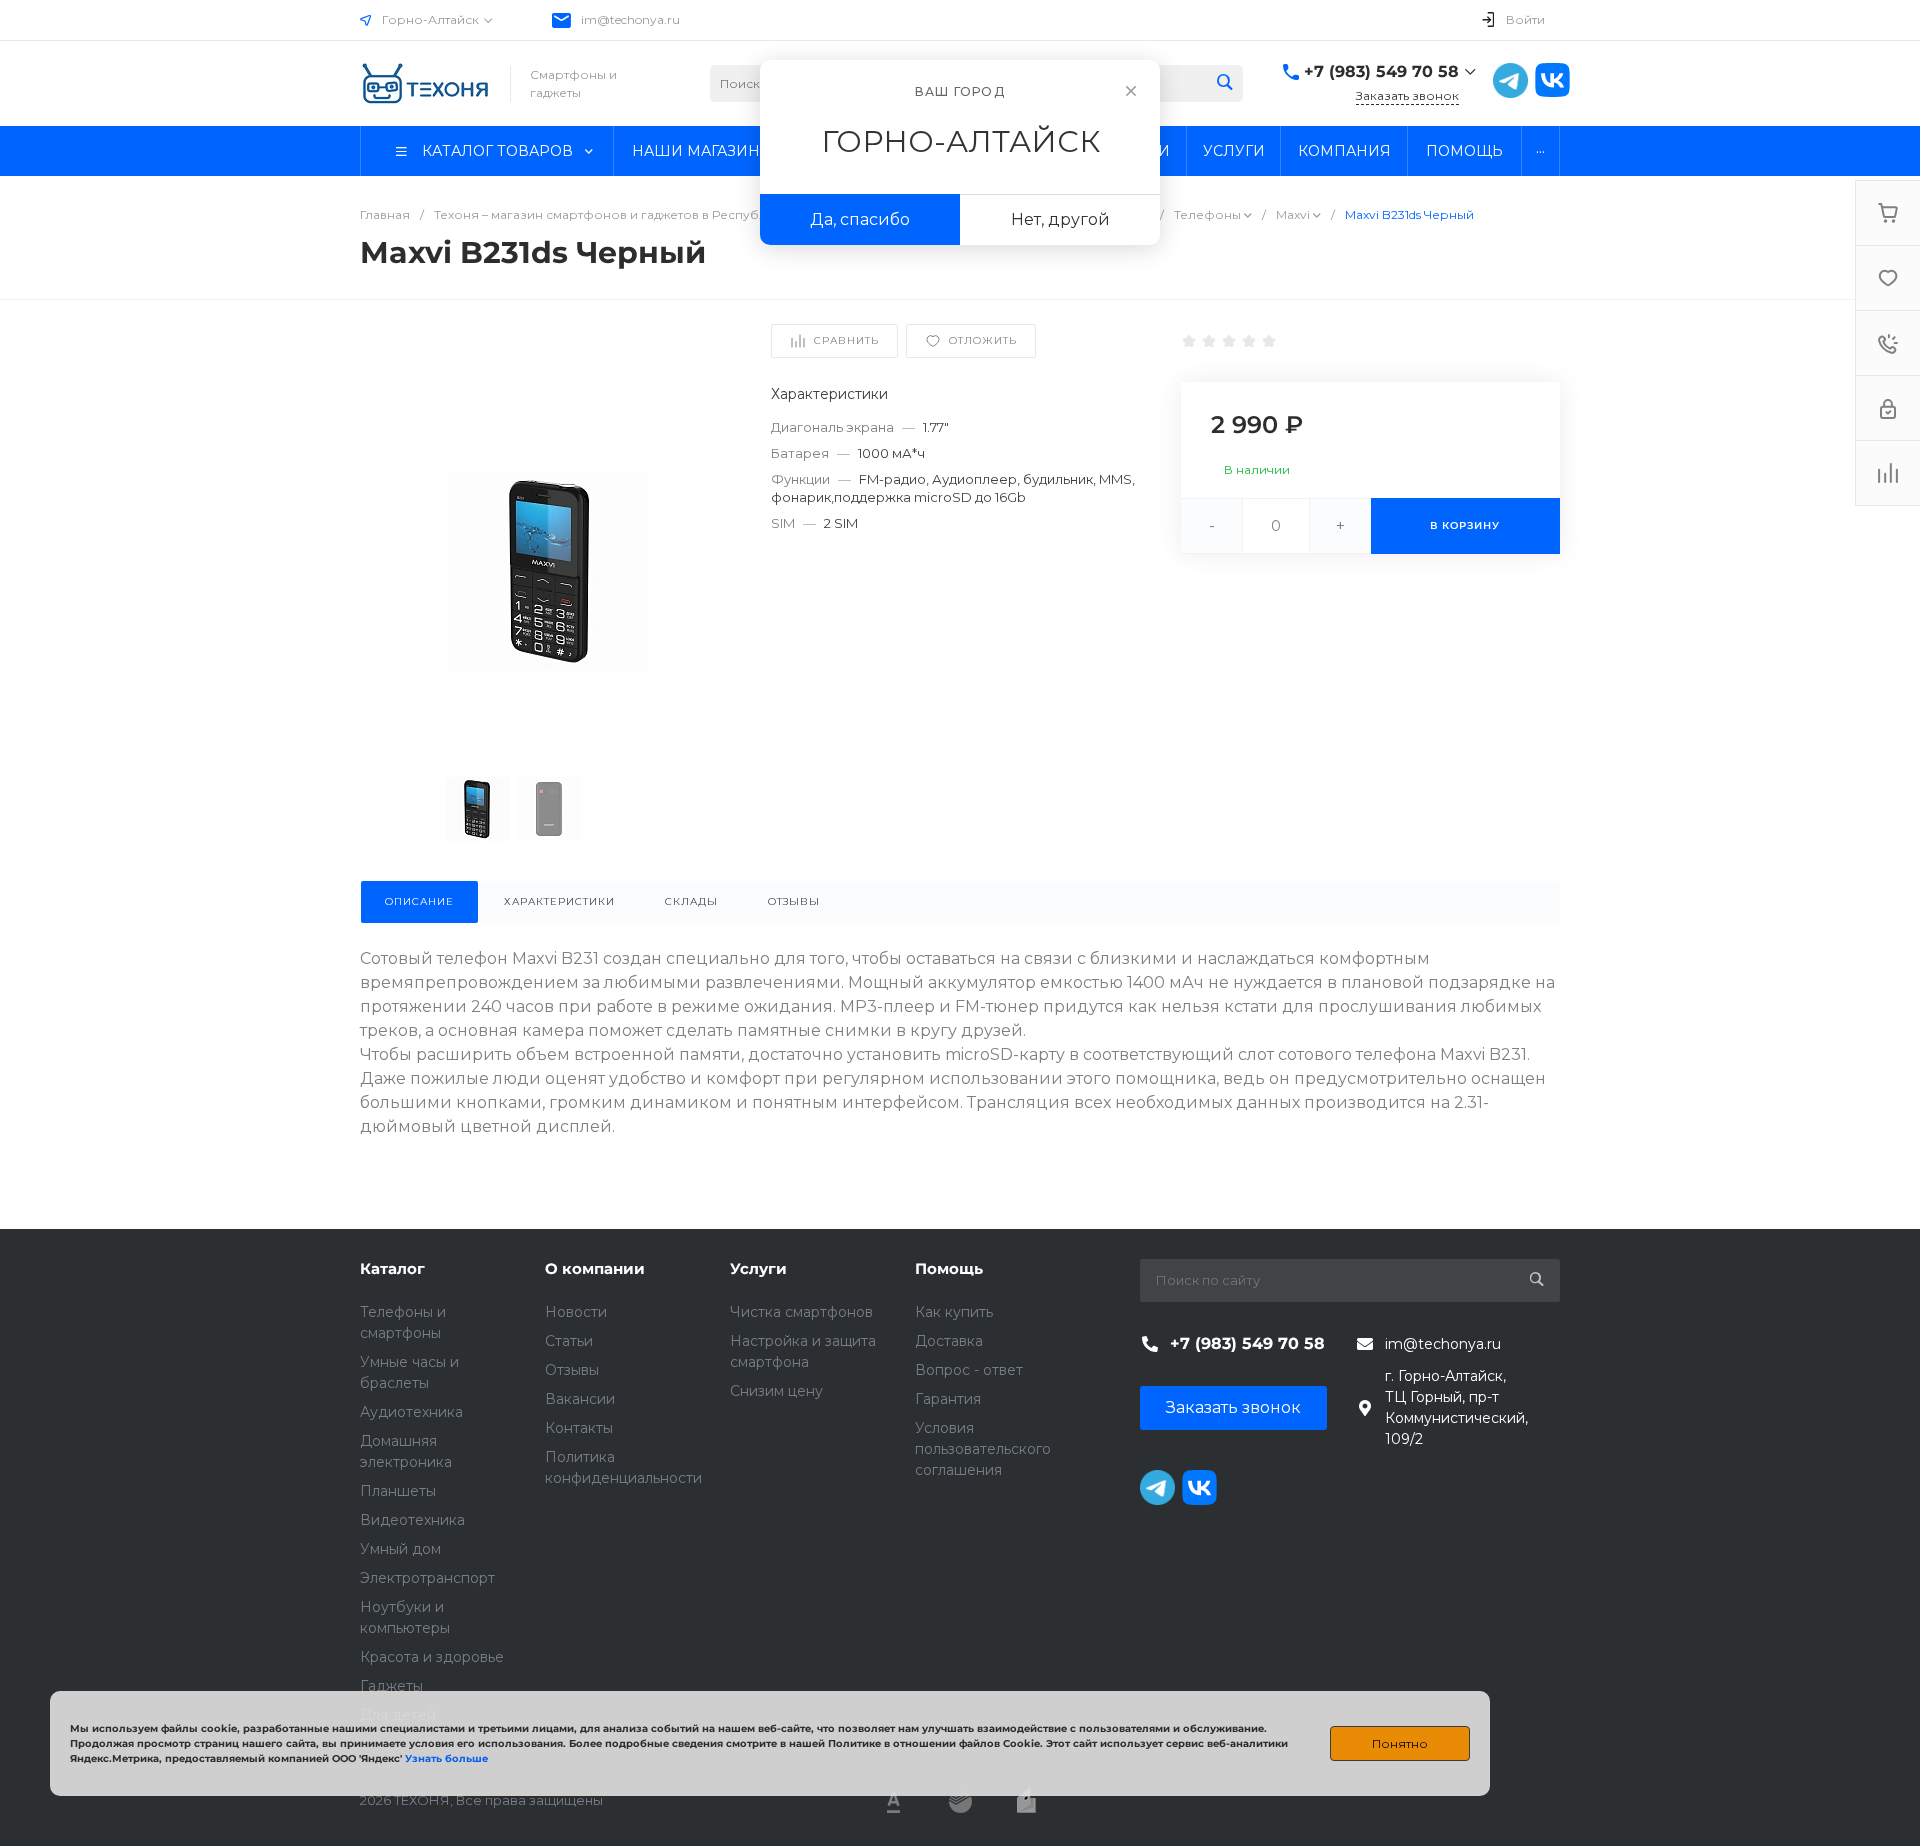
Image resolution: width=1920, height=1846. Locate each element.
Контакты (579, 1428)
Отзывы (572, 1370)
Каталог (392, 1268)
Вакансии (580, 1399)
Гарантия (948, 1399)
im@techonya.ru (630, 19)
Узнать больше (446, 1758)
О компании (595, 1268)
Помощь (949, 1268)
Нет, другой (1060, 219)
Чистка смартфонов (801, 1312)
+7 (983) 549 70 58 (1381, 71)
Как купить (954, 1312)
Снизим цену (776, 1391)
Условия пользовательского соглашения (983, 1449)
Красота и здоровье (432, 1657)
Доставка (949, 1341)
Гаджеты (391, 1686)
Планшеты (398, 1491)
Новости (576, 1312)
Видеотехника (412, 1520)
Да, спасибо (860, 219)
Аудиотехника (411, 1412)
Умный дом (400, 1549)
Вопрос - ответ (969, 1370)
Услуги (758, 1268)
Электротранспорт (427, 1578)
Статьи (569, 1341)
